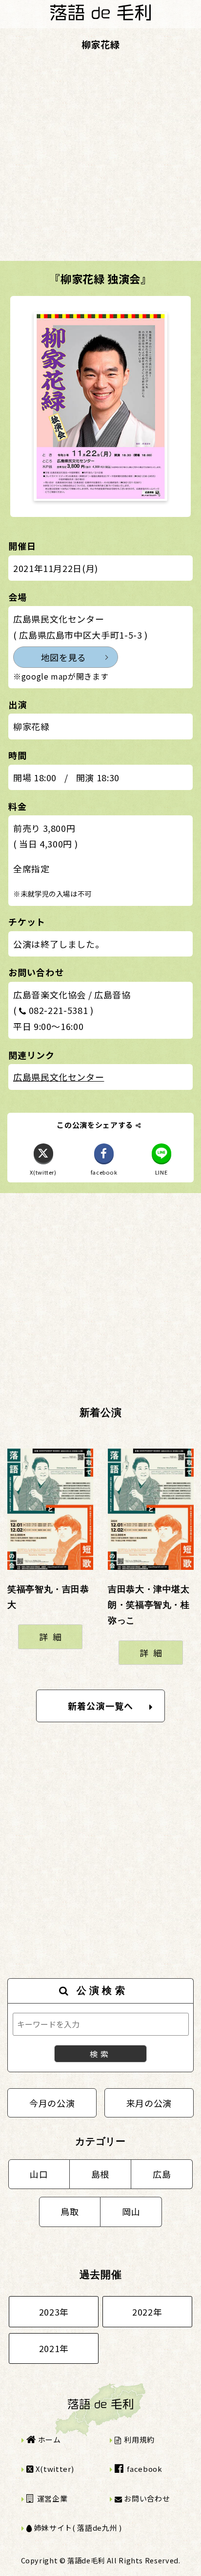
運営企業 (51, 2498)
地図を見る (64, 657)
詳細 (52, 1637)
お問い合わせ (146, 2498)
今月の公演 (52, 2103)
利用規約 (139, 2439)
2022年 (147, 2312)
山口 (39, 2174)
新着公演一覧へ (100, 1706)
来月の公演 (149, 2103)
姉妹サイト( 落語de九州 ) (77, 2528)
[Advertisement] (100, 161)
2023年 (54, 2312)
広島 (162, 2174)
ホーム (48, 2439)
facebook (144, 2469)
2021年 (54, 2348)
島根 (100, 2174)
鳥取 (70, 2211)
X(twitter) (54, 2469)
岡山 (131, 2211)
